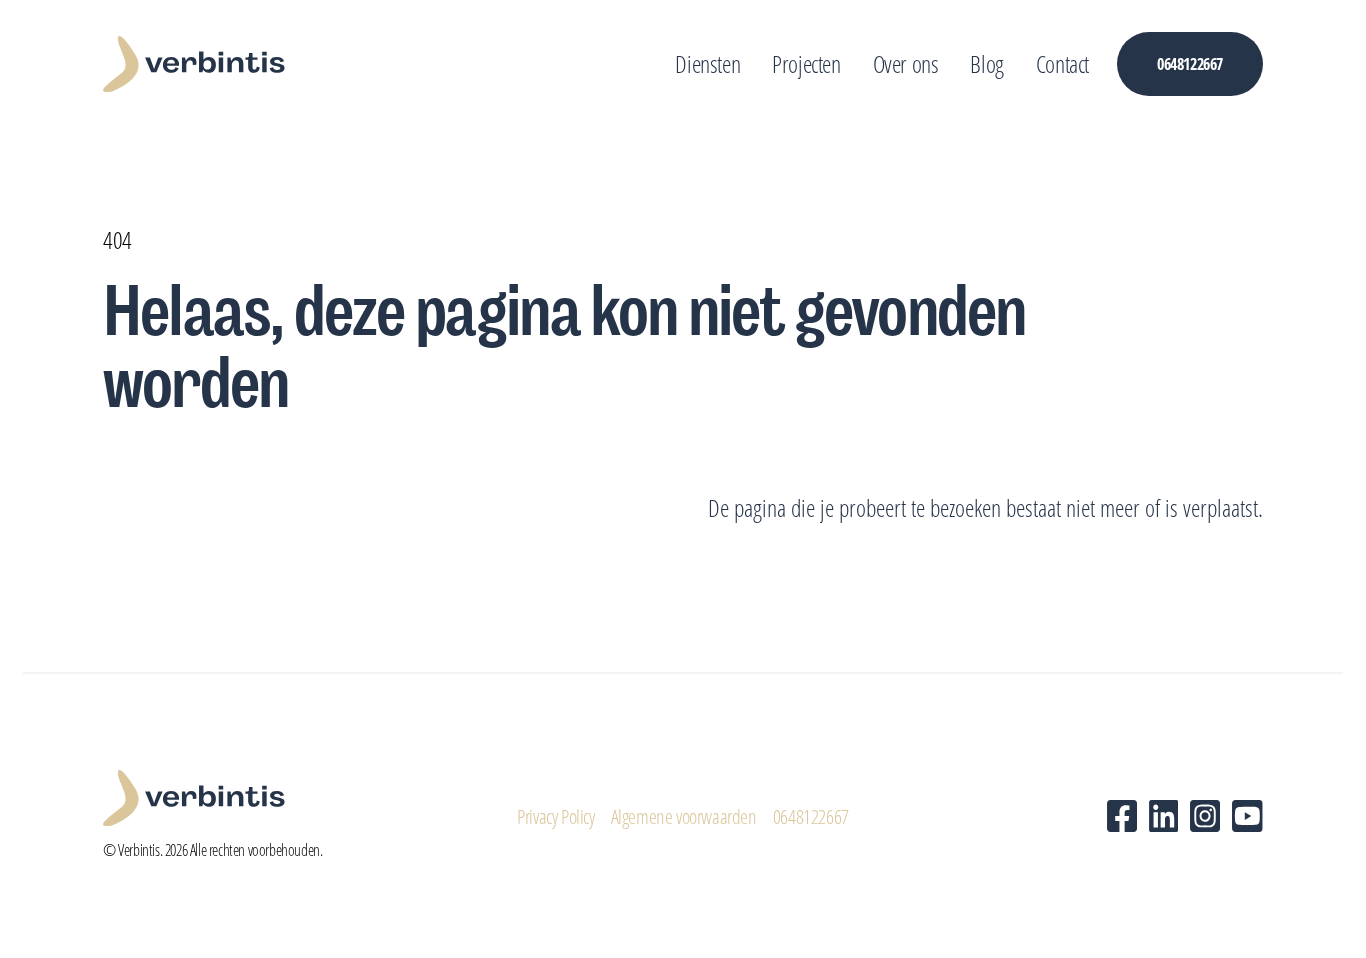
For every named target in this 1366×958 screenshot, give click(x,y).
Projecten (806, 63)
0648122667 (811, 816)
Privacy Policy (555, 816)
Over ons (906, 63)
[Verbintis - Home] (194, 64)
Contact (1062, 63)
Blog (986, 63)
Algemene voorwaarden (684, 816)
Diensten (707, 63)
